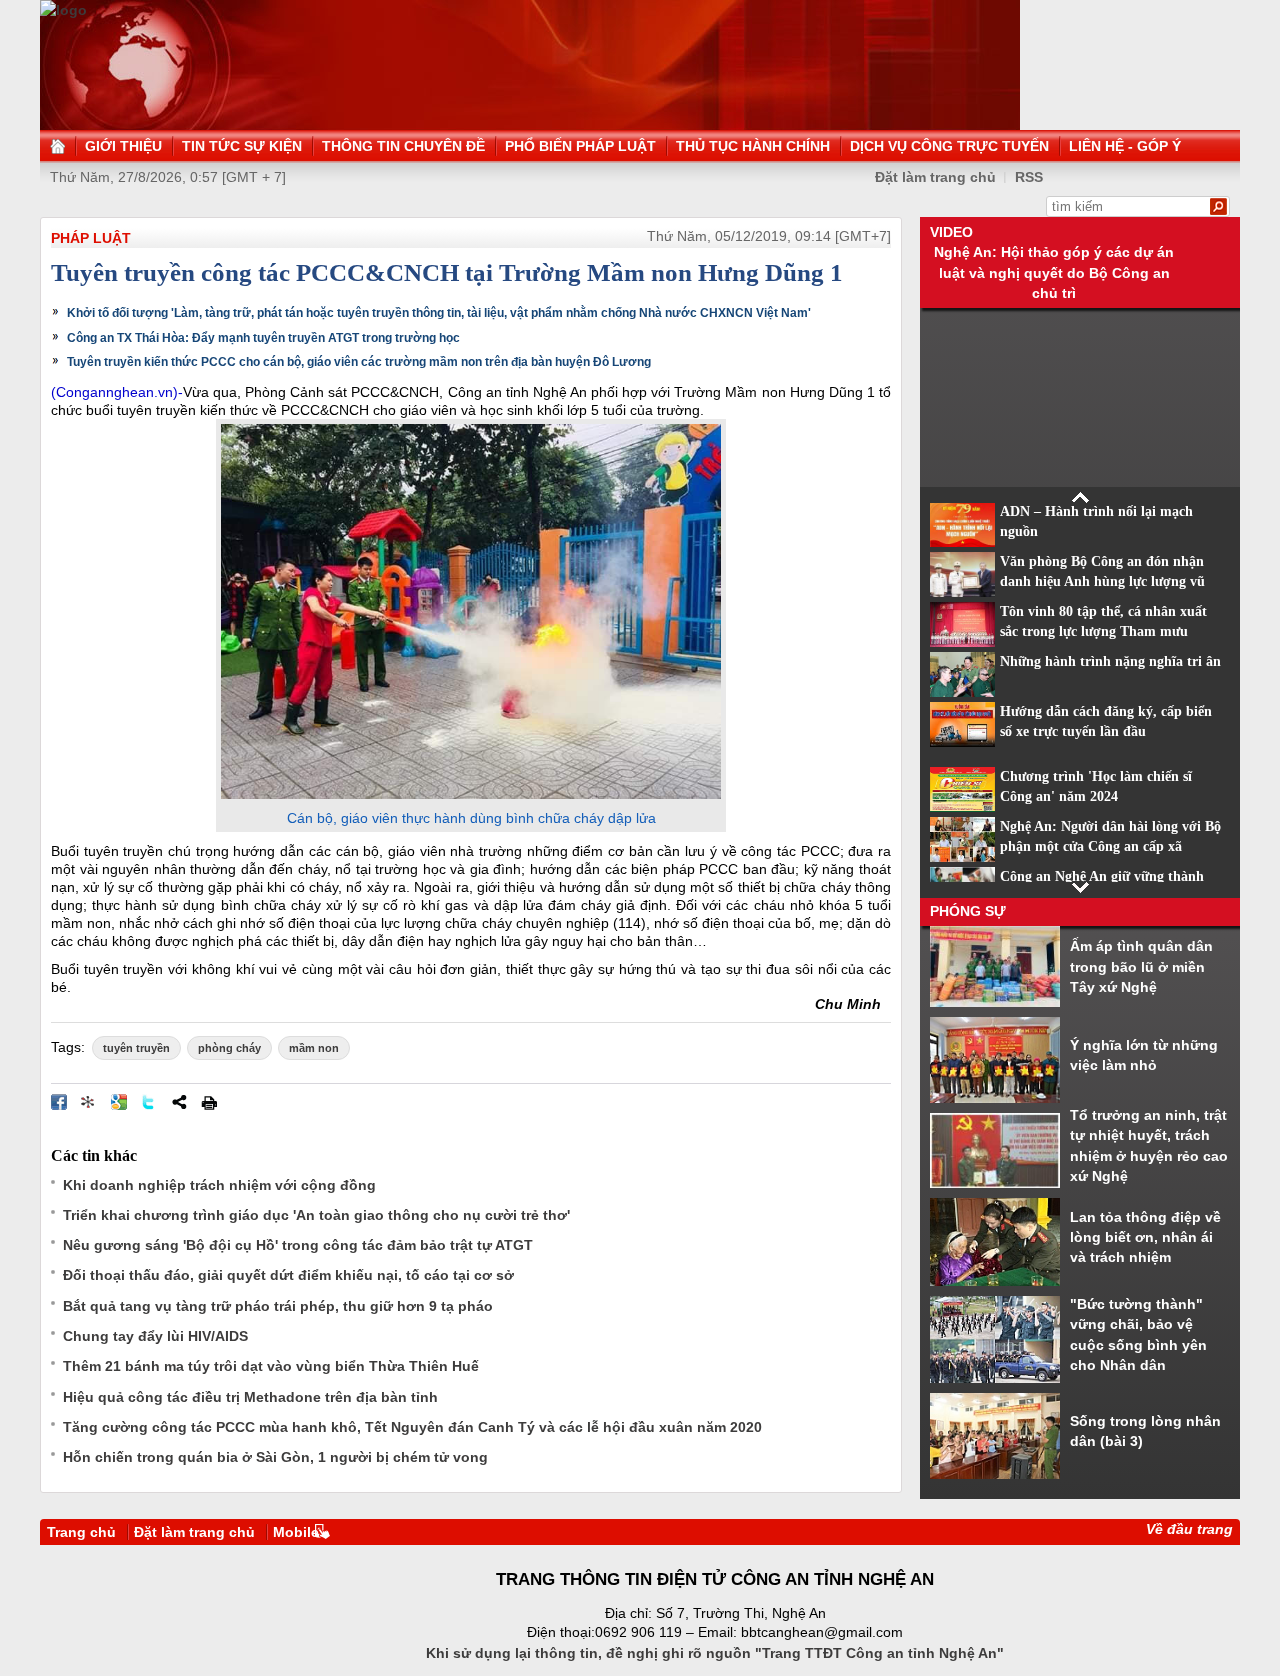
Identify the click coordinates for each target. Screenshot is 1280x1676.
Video (951, 232)
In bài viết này (209, 1102)
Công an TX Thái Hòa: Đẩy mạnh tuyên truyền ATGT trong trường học (263, 338)
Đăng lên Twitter (149, 1102)
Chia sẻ (179, 1102)
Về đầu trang (1189, 1529)
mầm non (314, 1048)
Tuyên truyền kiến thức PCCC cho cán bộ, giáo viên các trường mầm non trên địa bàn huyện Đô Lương (359, 362)
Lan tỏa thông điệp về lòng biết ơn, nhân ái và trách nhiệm (1145, 1237)
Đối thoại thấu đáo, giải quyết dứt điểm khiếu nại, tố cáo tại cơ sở (288, 1275)
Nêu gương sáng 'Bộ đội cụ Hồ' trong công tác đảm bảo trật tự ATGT (298, 1245)
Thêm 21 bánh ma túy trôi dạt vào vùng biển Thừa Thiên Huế (271, 1366)
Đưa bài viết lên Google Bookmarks (119, 1102)
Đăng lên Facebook (59, 1102)
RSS (1029, 177)
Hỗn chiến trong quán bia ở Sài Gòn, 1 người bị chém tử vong (275, 1457)
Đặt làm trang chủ (935, 177)
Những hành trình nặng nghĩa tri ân (1110, 661)
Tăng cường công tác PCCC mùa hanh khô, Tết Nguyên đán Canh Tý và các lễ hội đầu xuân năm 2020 (412, 1427)
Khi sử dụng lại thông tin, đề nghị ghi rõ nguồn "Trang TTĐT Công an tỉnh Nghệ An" (715, 1653)
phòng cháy (229, 1048)
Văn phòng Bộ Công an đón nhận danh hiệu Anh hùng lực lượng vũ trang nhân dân (1102, 582)
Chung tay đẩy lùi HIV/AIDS (155, 1336)
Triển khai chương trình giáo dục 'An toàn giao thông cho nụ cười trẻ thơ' (316, 1215)
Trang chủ (81, 1532)
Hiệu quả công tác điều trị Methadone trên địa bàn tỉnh (250, 1397)
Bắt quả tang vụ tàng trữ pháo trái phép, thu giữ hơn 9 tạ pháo (278, 1306)
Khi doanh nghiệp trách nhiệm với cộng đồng (219, 1185)
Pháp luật (91, 238)
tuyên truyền (136, 1048)
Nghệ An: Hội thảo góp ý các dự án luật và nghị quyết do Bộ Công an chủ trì (1054, 272)
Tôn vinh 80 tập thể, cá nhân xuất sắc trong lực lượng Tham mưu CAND (1103, 632)
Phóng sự (968, 911)
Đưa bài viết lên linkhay (89, 1102)
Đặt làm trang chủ (194, 1532)
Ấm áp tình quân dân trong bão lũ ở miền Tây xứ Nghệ (1141, 966)
